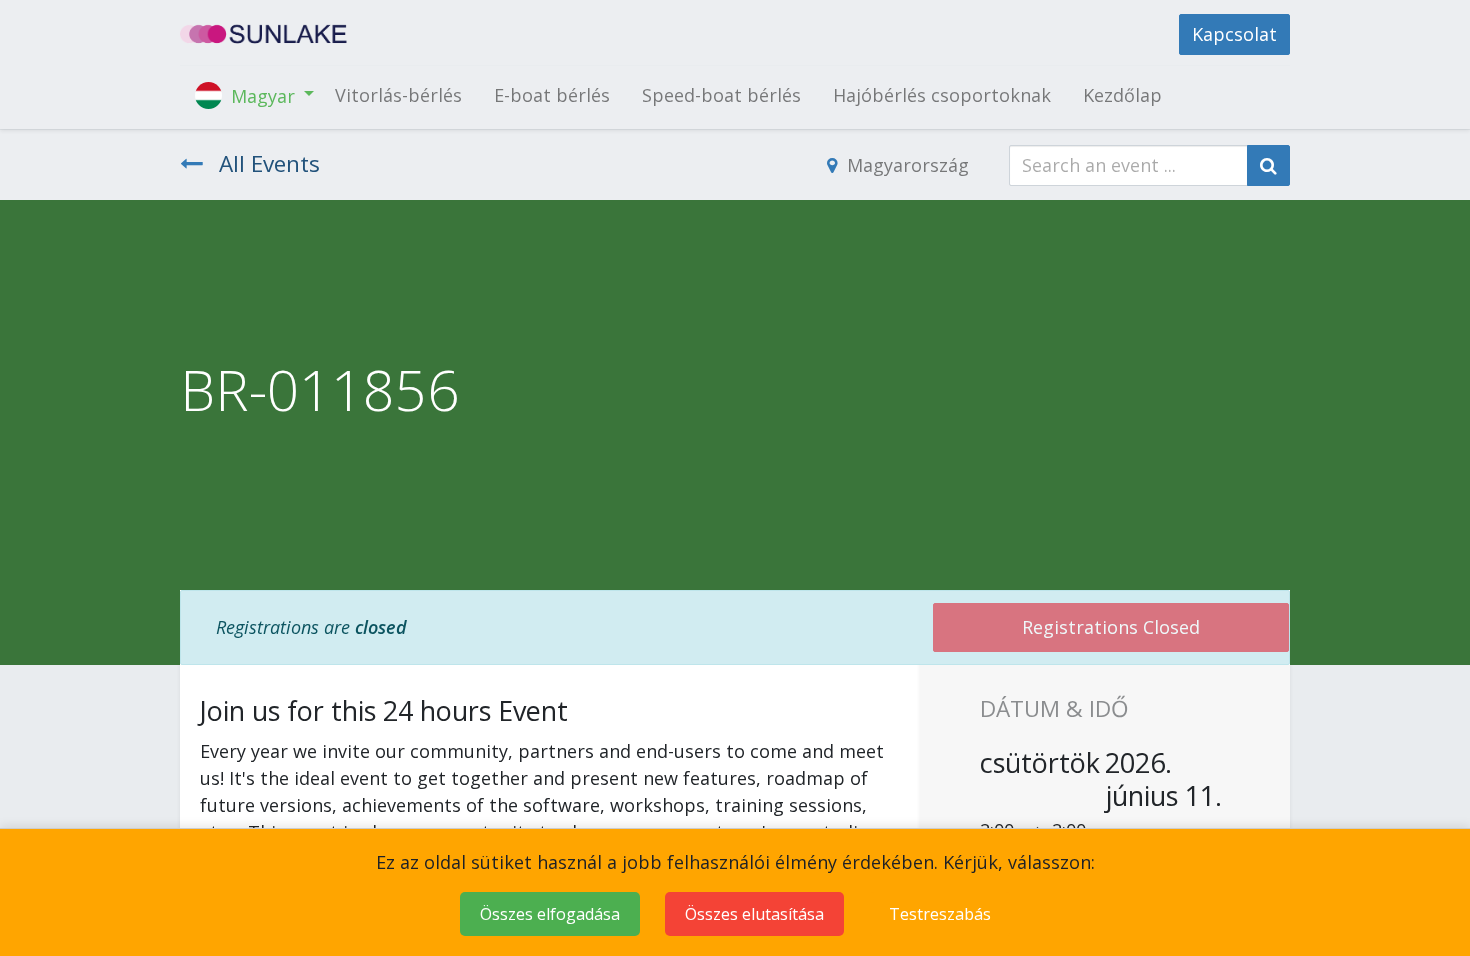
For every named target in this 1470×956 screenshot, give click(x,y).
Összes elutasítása (754, 914)
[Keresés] (1268, 165)
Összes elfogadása (550, 914)
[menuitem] (398, 95)
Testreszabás (940, 914)
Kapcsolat (1234, 34)
